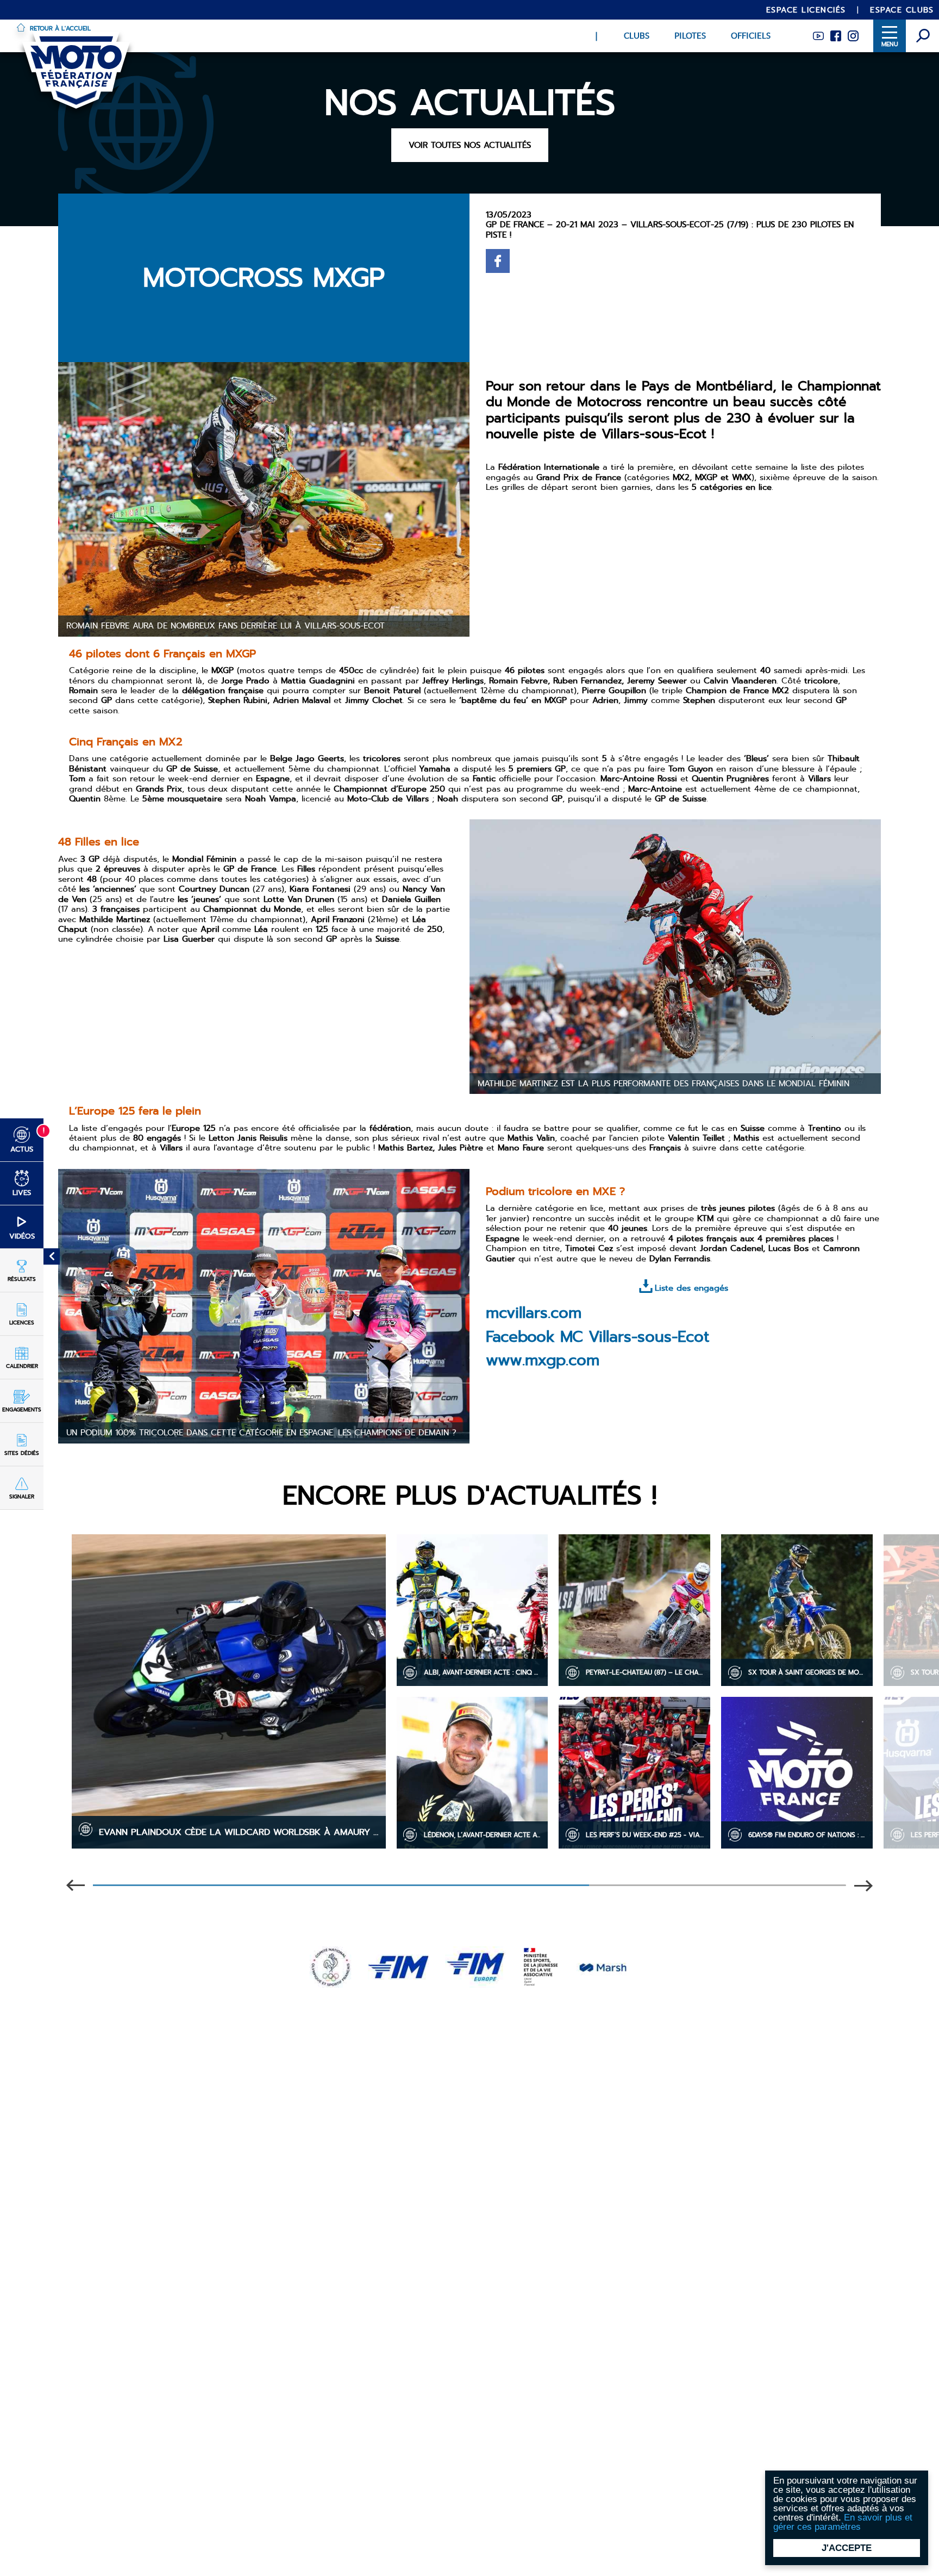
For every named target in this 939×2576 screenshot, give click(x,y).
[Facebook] (836, 34)
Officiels (751, 36)
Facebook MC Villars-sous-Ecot (597, 1337)
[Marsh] (603, 1965)
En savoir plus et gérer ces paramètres (843, 2522)
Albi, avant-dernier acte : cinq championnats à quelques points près (486, 1672)
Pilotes (690, 36)
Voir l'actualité (229, 1804)
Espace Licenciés (806, 10)
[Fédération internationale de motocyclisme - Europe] (475, 1965)
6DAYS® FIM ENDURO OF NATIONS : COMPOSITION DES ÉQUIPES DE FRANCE (810, 1835)
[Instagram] (853, 34)
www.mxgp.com (543, 1360)
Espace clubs (902, 10)
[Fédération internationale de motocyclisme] (398, 1965)
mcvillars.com (534, 1313)
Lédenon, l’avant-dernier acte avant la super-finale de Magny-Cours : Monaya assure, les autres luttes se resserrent (486, 1835)
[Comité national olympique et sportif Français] (331, 1965)
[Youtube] (818, 34)
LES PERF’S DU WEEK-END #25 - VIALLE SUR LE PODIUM (648, 1835)
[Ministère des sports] (541, 1965)
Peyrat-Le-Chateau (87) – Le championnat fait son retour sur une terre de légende (648, 1672)
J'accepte (847, 2548)
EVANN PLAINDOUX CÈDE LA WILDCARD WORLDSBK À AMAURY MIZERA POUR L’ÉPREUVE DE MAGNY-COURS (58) (242, 1832)
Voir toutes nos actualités (470, 145)
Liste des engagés (691, 1288)
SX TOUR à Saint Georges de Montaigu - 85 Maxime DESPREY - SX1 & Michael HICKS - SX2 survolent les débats (810, 1672)
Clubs (637, 36)
